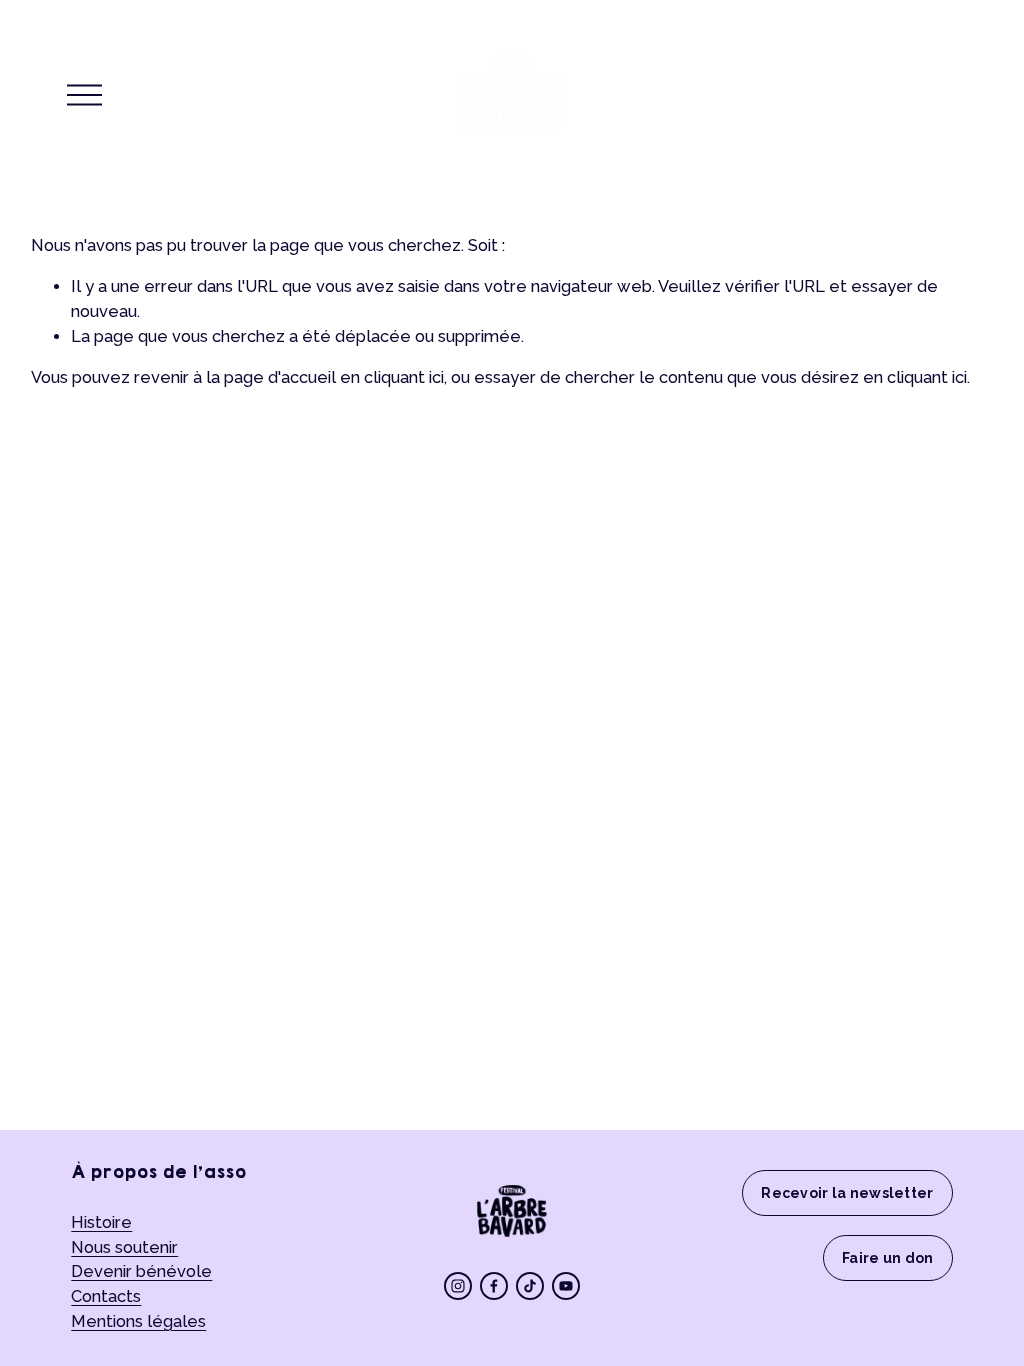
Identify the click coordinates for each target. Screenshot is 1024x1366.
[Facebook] (494, 1286)
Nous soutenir (124, 1247)
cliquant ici (404, 377)
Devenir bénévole (141, 1271)
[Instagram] (458, 1286)
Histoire (101, 1222)
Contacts (106, 1296)
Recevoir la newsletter (847, 1193)
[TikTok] (530, 1286)
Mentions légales (138, 1321)
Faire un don (887, 1258)
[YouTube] (566, 1286)
